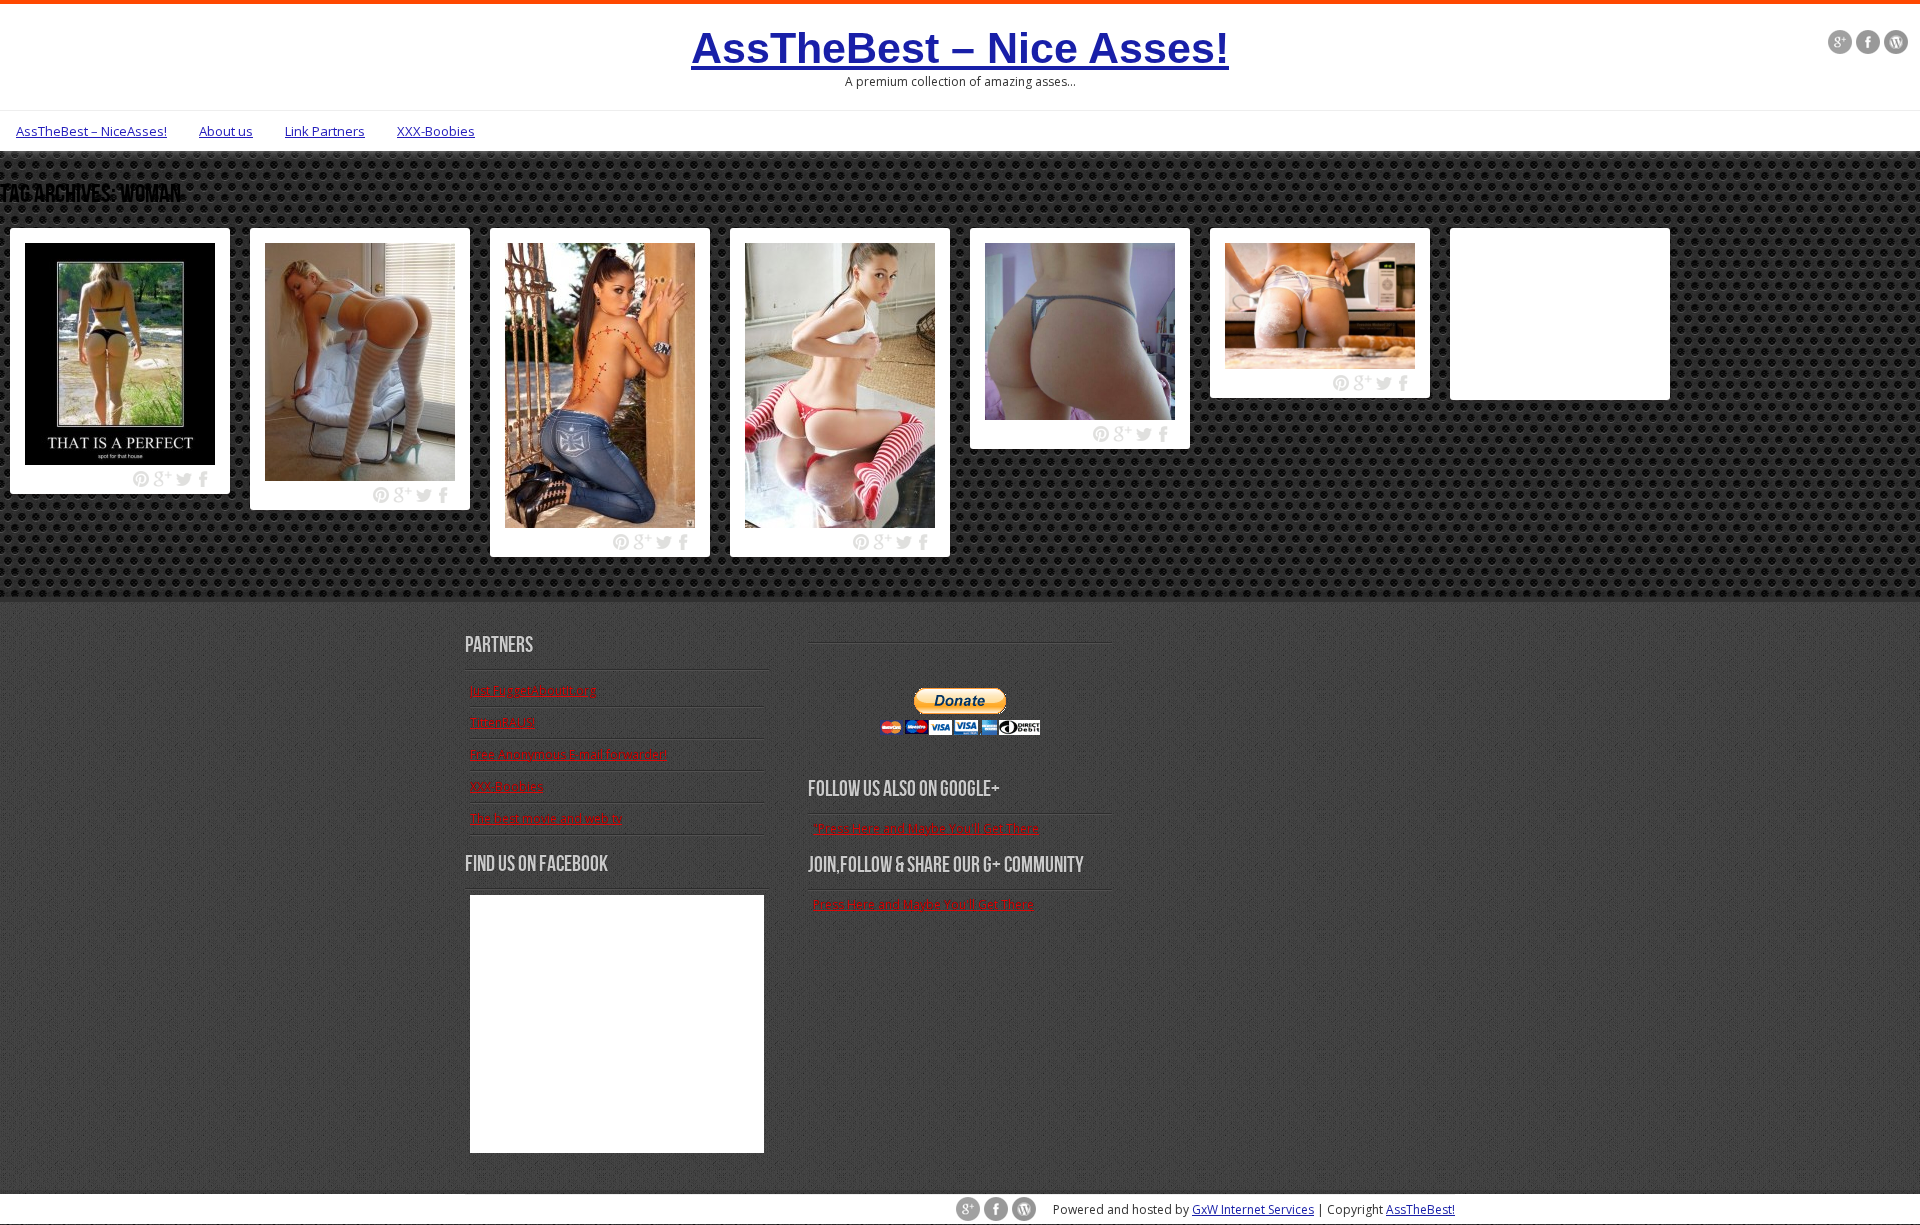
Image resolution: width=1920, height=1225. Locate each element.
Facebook (204, 479)
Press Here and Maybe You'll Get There (923, 904)
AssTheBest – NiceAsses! (91, 131)
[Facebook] (1868, 44)
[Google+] (1840, 44)
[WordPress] (1896, 44)
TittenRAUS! (502, 722)
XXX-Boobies (436, 131)
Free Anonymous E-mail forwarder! (568, 754)
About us (226, 131)
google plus (162, 479)
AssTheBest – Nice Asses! (960, 48)
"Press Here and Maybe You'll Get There (926, 828)
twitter (183, 479)
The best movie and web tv (546, 818)
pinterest (141, 479)
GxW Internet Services (1253, 1209)
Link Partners (325, 131)
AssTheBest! (1420, 1209)
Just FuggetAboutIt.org (533, 690)
